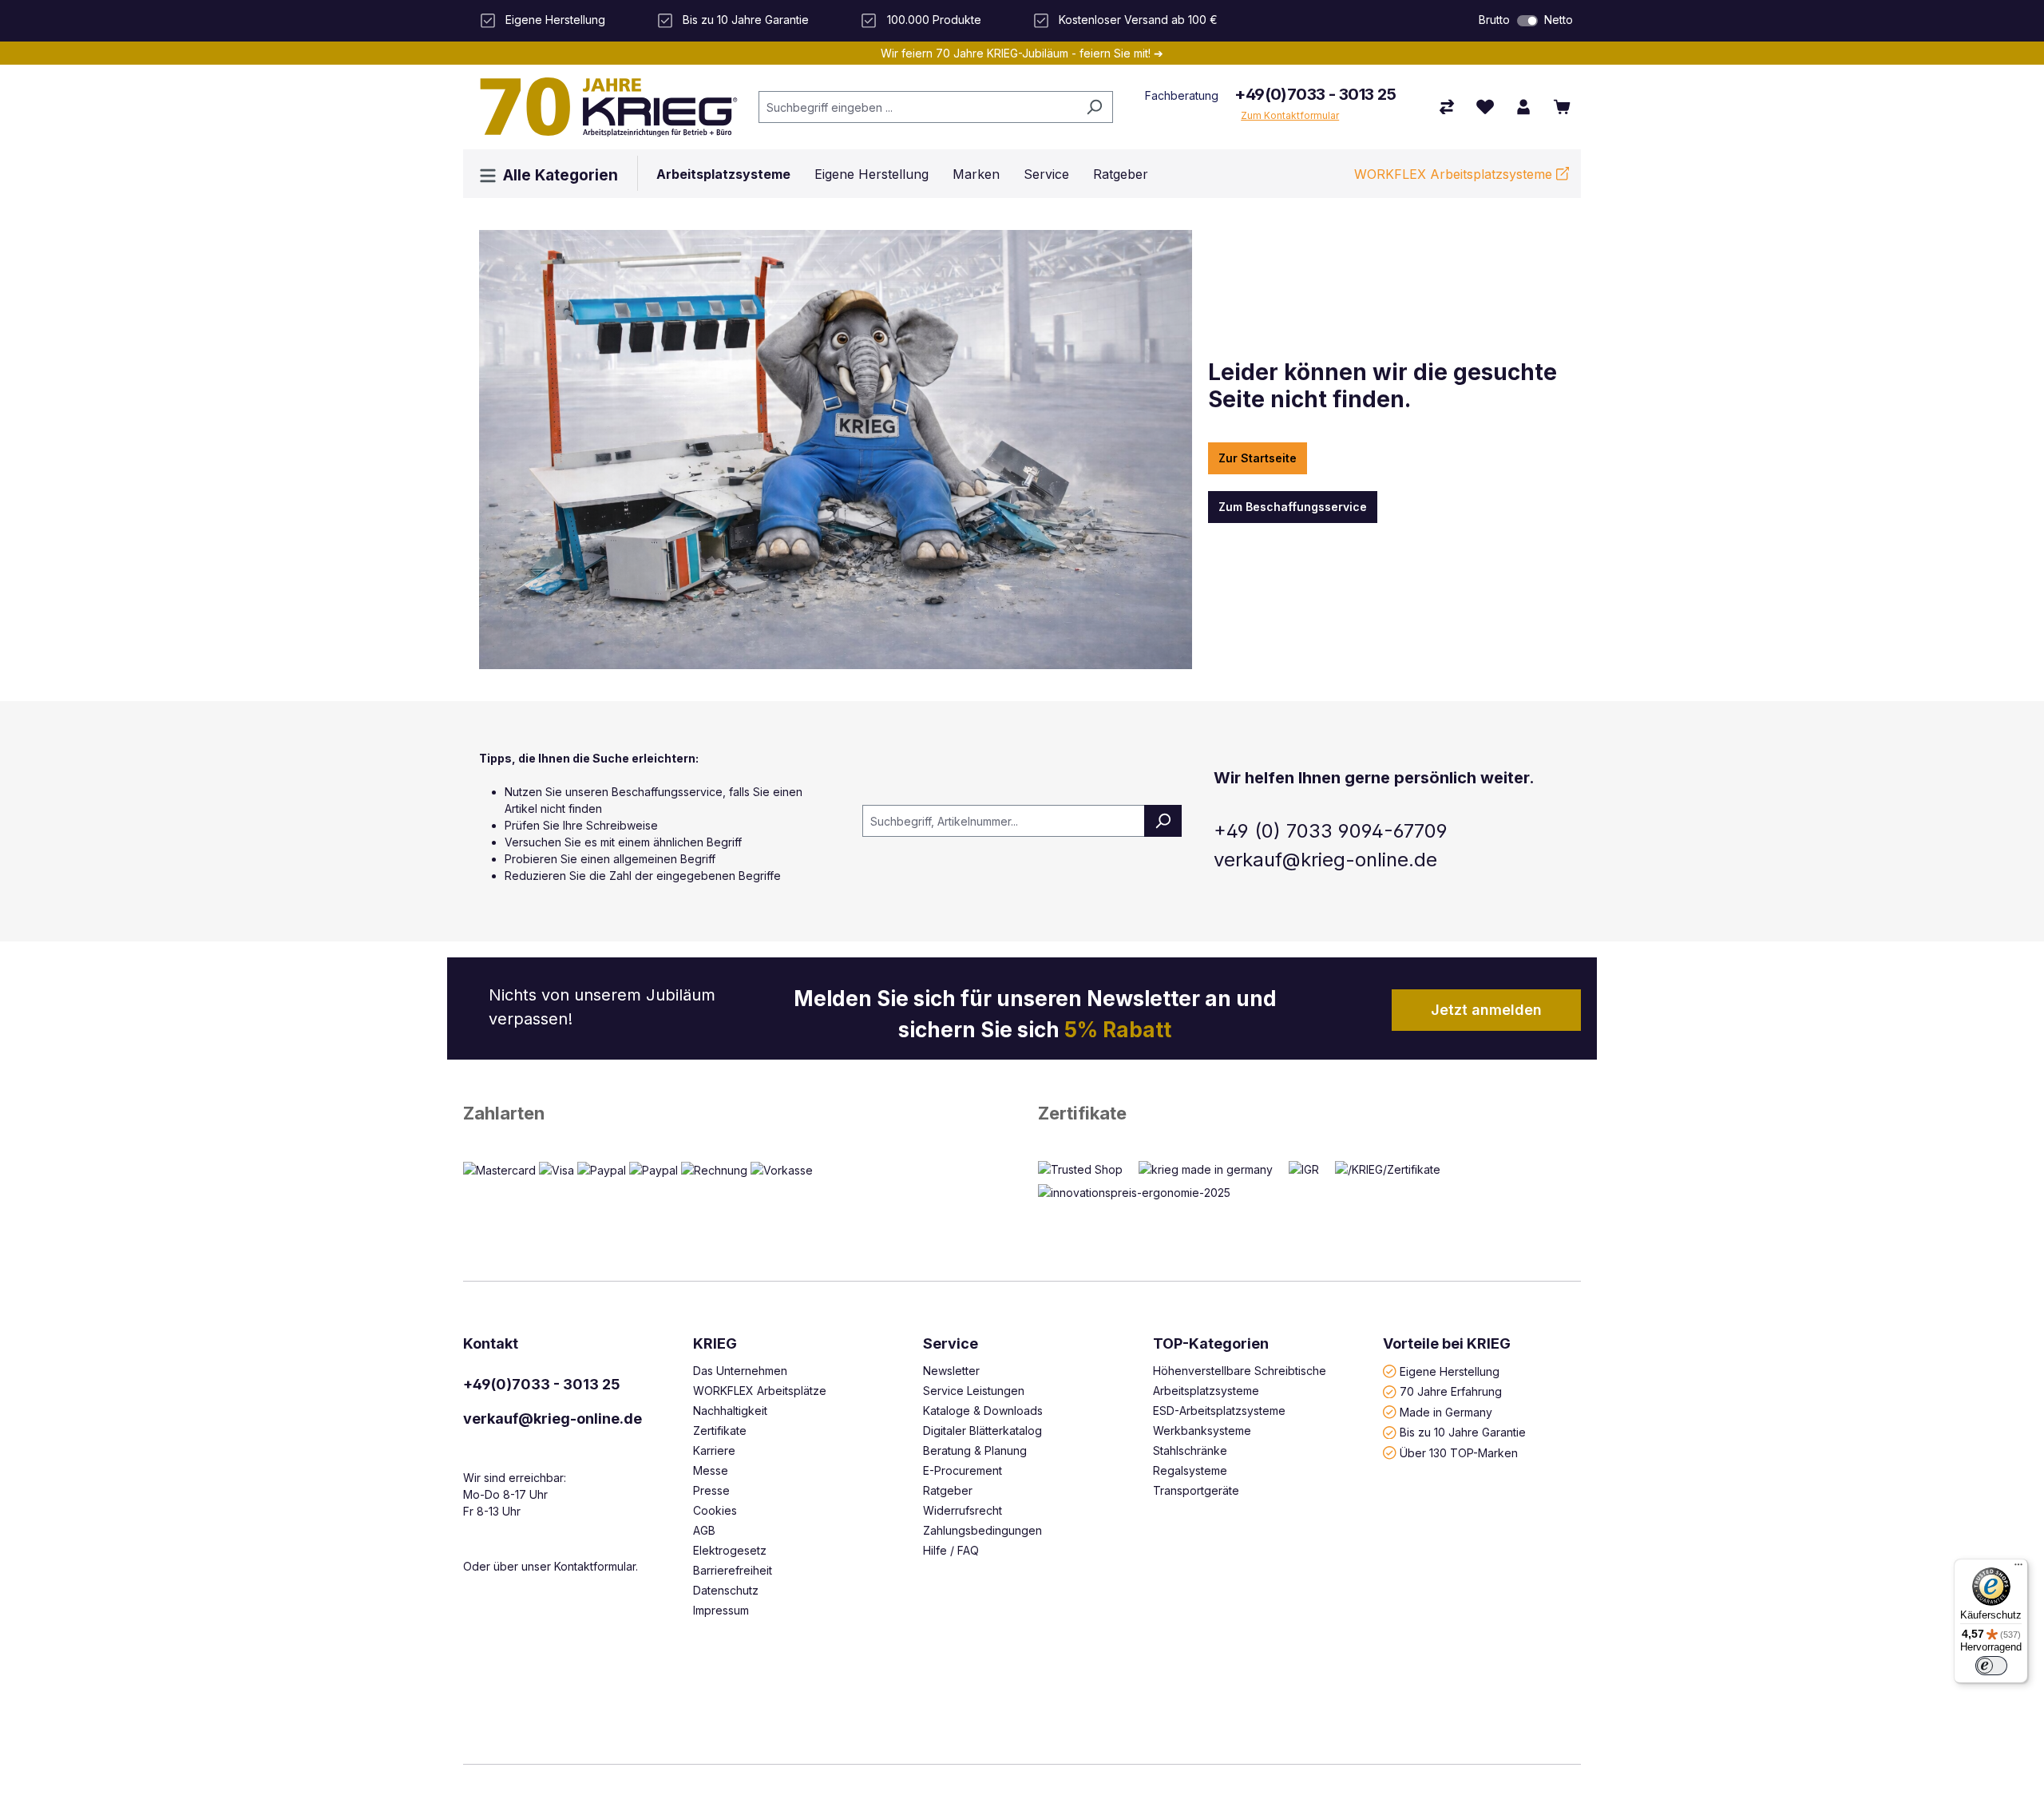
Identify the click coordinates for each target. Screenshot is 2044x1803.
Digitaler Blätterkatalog (982, 1431)
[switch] (1527, 21)
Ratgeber (948, 1490)
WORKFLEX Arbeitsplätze (760, 1391)
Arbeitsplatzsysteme (1206, 1391)
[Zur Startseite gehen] (603, 107)
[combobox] (917, 107)
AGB (704, 1530)
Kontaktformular (595, 1566)
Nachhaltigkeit (730, 1411)
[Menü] (2018, 1568)
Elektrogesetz (730, 1550)
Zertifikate (1082, 1113)
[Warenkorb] (1562, 107)
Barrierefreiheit (733, 1570)
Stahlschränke (1190, 1450)
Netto (1559, 20)
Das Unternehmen (740, 1371)
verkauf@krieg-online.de (553, 1419)
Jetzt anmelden (1486, 1010)
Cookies (715, 1510)
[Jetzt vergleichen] (1447, 107)
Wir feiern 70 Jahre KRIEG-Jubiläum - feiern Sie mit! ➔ (1022, 53)
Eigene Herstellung (1450, 1371)
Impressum (721, 1610)
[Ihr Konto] (1523, 107)
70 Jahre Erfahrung (1451, 1391)
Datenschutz (726, 1590)
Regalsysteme (1190, 1470)
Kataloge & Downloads (983, 1411)
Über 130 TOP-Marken (1459, 1452)
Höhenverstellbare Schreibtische (1240, 1371)
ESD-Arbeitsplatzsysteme (1219, 1411)
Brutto (1494, 20)
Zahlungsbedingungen (982, 1530)
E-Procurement (963, 1470)
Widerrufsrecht (963, 1510)
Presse (711, 1490)
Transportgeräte (1196, 1490)
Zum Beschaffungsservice (1293, 507)
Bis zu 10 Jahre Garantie (1463, 1432)
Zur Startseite (1258, 458)
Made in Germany (1446, 1411)
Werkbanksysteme (1202, 1431)
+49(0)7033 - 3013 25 (1315, 94)
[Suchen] (1094, 107)
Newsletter (951, 1371)
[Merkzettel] (1485, 107)
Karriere (714, 1450)
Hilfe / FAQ (951, 1550)
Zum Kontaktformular (1290, 115)
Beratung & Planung (975, 1450)
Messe (711, 1470)
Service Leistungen (974, 1391)
